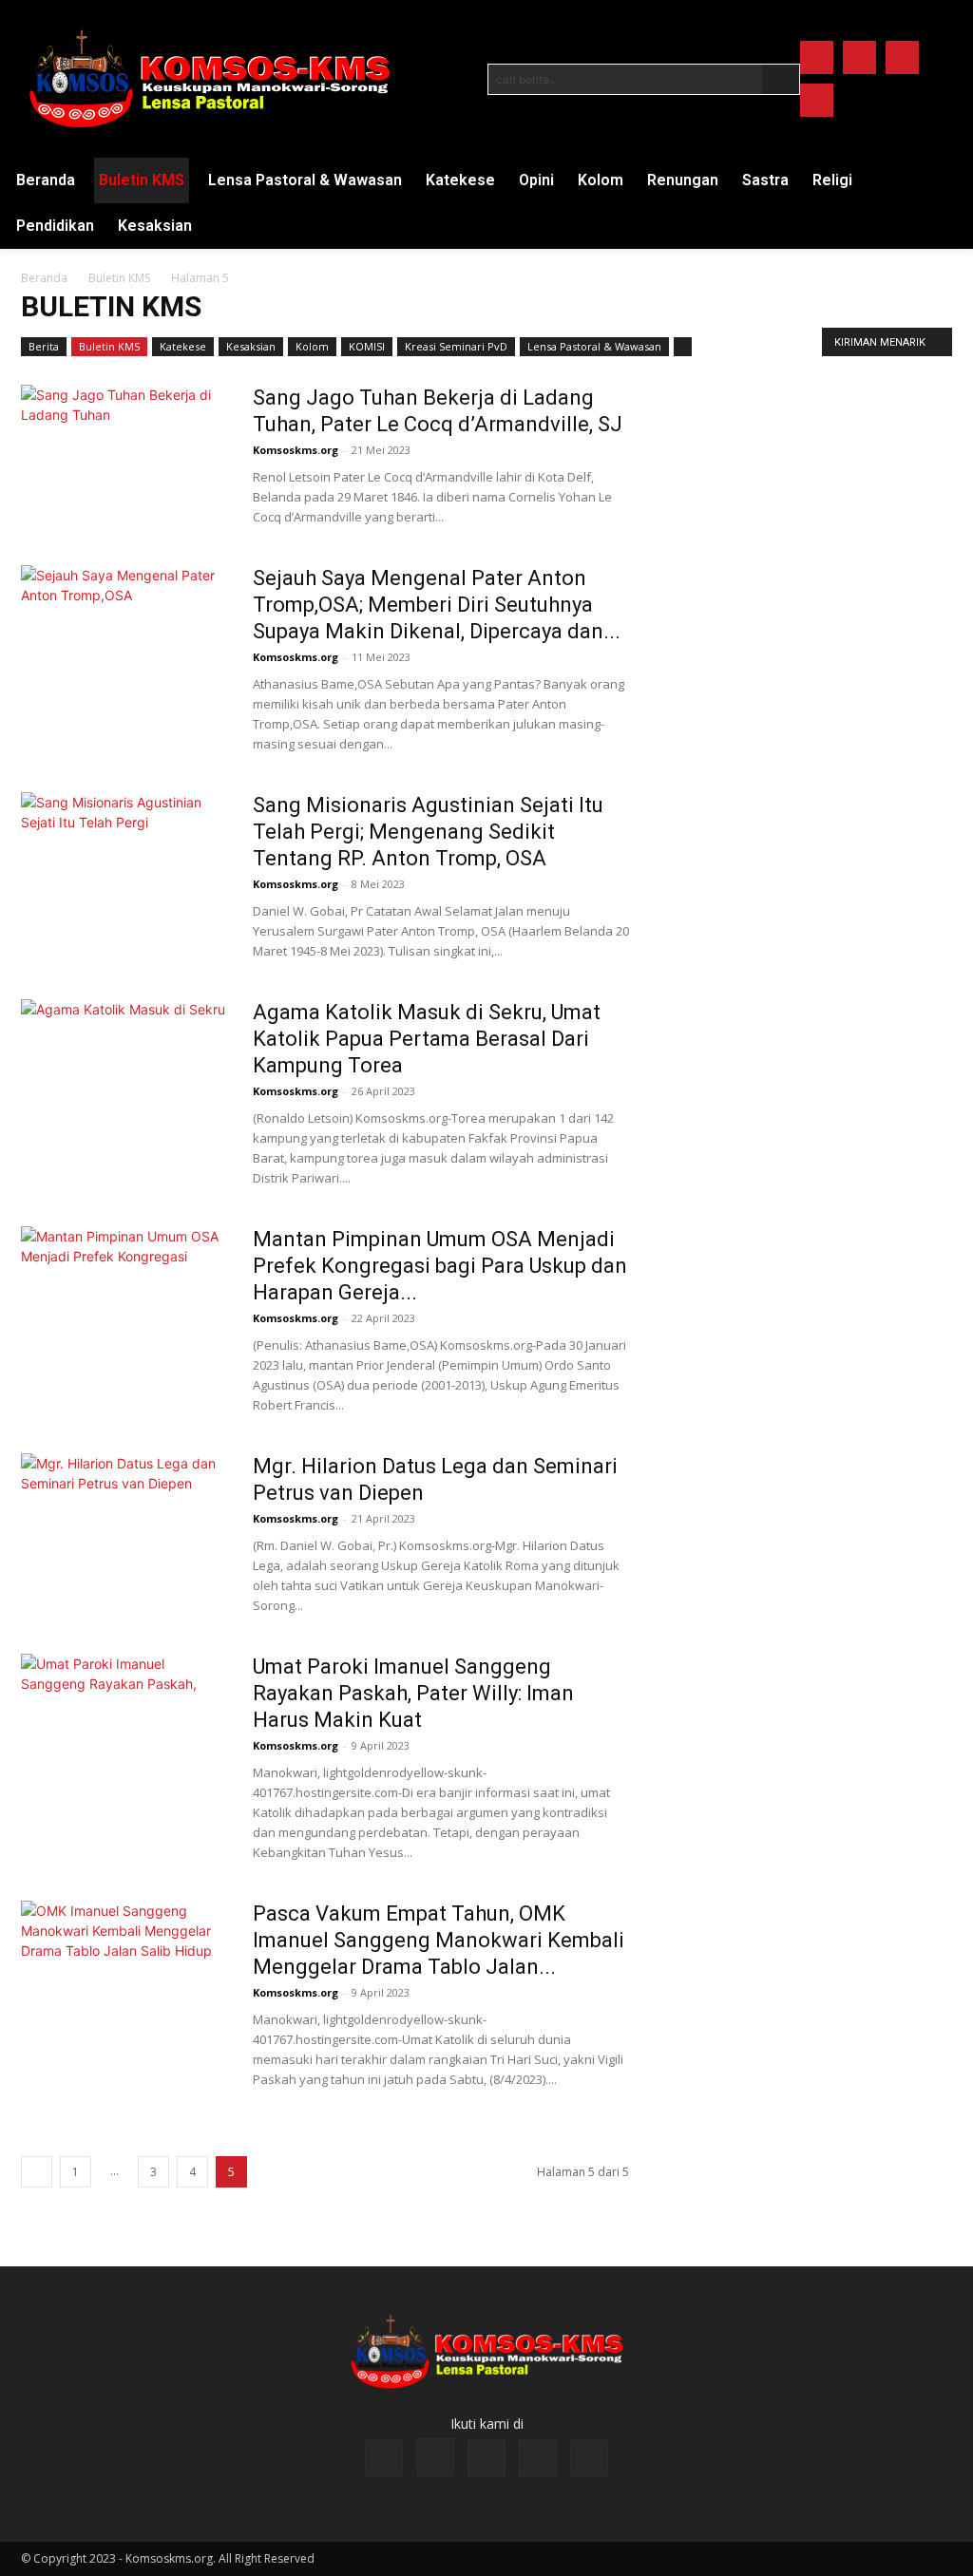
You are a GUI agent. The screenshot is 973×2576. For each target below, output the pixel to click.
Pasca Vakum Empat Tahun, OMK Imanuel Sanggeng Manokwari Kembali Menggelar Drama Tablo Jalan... (439, 1940)
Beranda (44, 278)
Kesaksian (251, 346)
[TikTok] (486, 2458)
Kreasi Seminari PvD (456, 346)
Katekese (183, 346)
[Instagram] (859, 57)
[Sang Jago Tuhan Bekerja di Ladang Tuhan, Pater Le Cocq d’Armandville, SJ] (124, 456)
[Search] (781, 79)
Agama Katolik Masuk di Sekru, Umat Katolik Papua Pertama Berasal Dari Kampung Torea (427, 1039)
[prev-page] (37, 2172)
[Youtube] (817, 100)
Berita (44, 346)
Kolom (312, 346)
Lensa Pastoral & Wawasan (594, 346)
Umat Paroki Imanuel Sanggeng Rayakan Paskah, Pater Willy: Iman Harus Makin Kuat (413, 1693)
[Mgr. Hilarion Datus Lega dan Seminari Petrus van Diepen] (124, 1525)
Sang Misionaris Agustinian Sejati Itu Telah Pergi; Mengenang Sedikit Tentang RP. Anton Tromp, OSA (428, 832)
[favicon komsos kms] (209, 79)
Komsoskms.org (296, 450)
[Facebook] (817, 57)
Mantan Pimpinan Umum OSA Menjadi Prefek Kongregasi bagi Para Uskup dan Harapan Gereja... (440, 1266)
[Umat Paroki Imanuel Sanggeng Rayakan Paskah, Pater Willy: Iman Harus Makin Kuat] (124, 1725)
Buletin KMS (119, 278)
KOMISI (367, 346)
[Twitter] (902, 57)
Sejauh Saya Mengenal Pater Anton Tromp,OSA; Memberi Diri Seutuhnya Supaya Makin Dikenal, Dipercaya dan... (437, 605)
